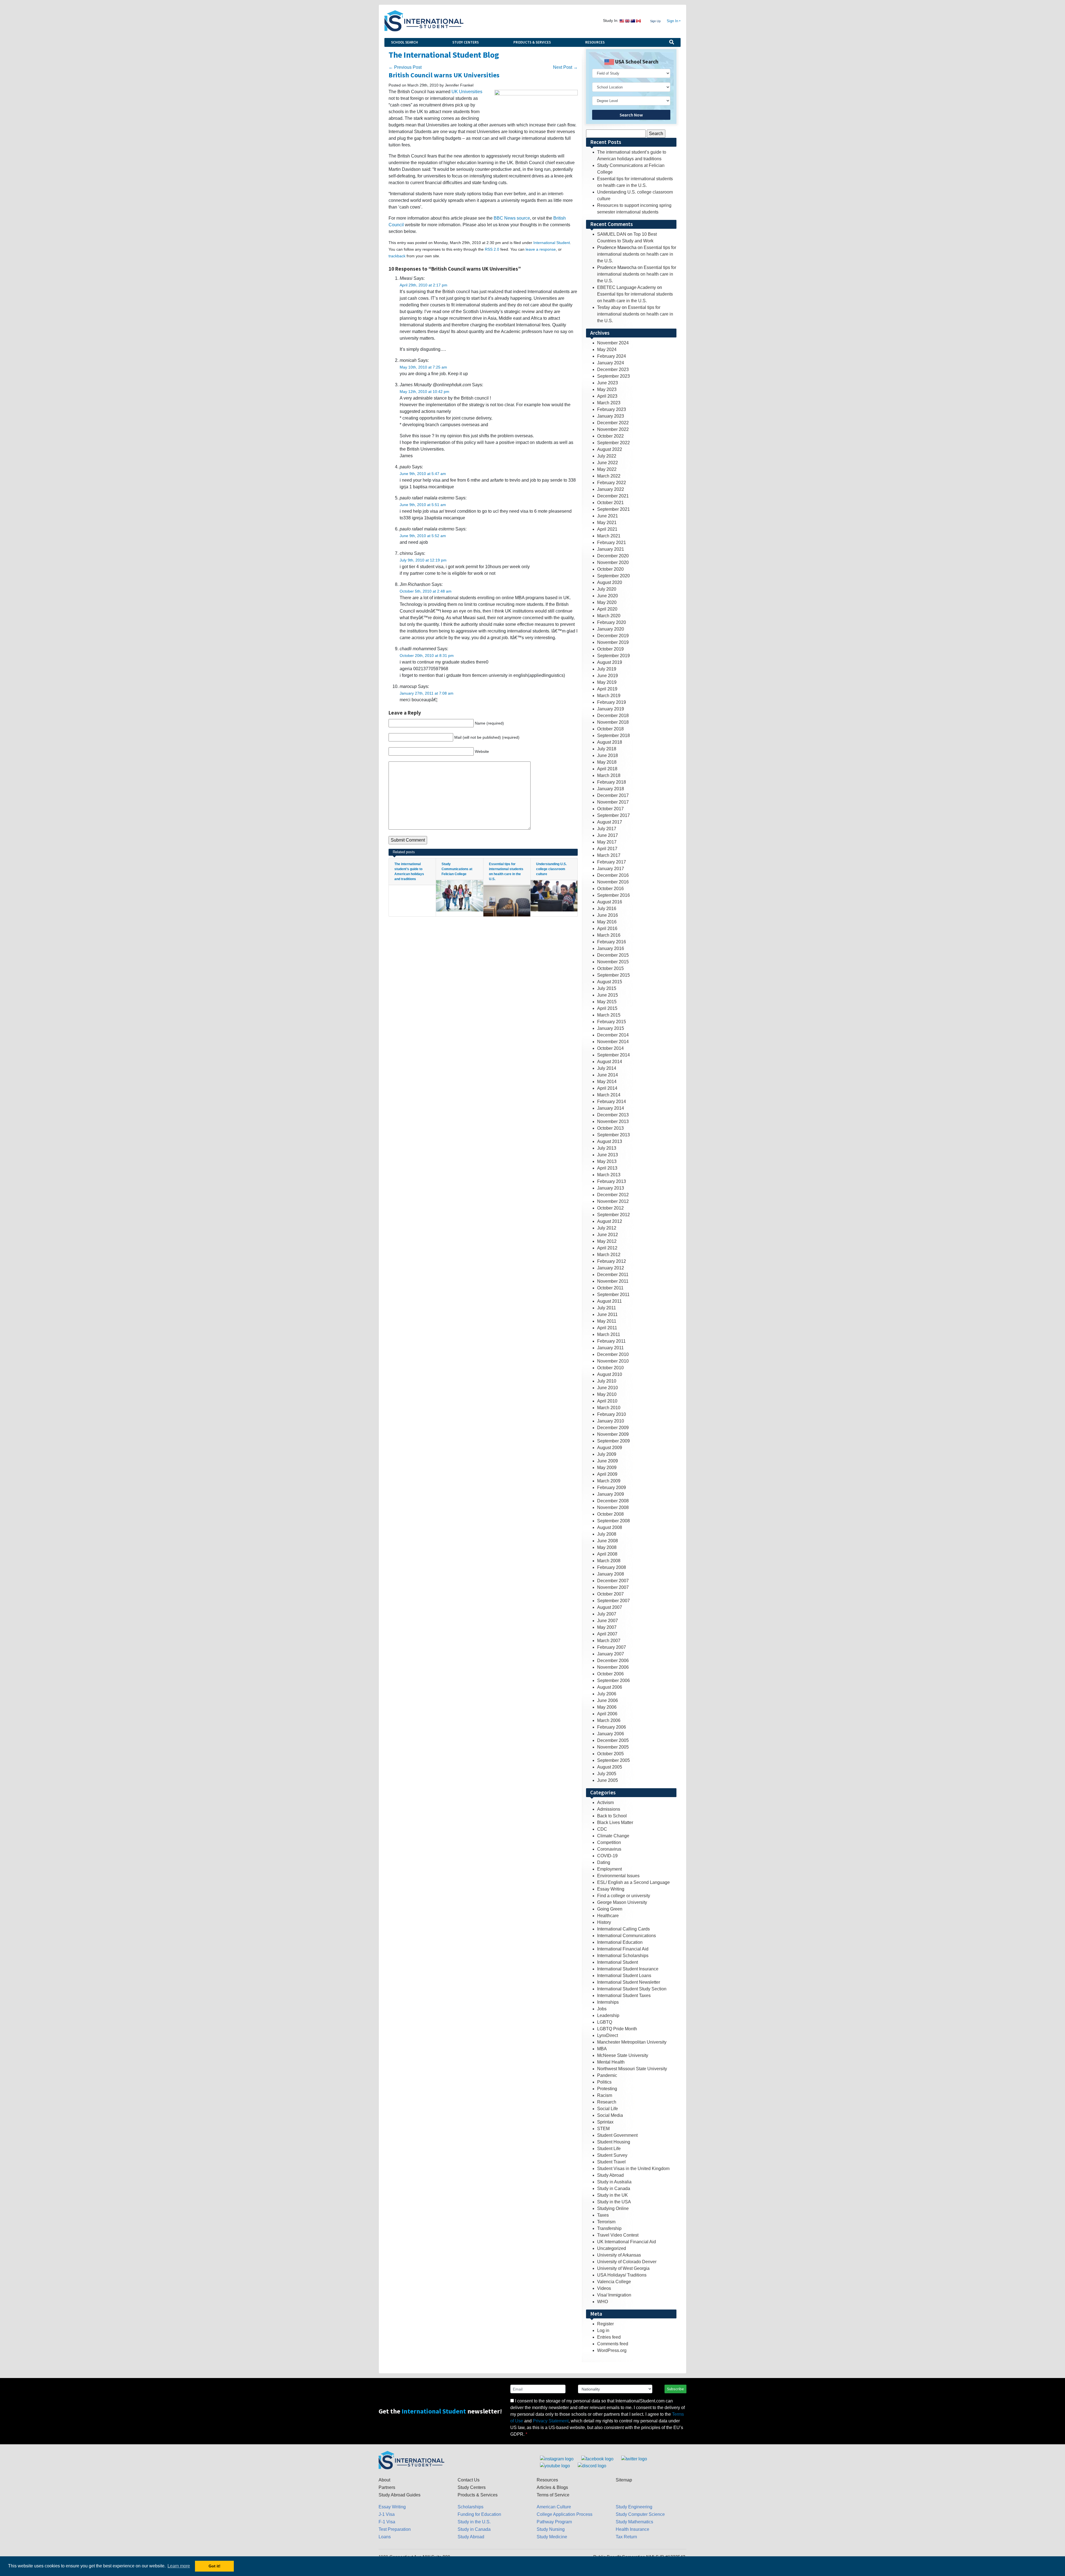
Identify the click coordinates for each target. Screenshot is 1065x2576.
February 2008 (612, 1567)
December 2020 (613, 556)
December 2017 (613, 795)
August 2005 (610, 1767)
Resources (595, 42)
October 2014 (610, 1048)
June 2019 (608, 676)
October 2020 (610, 569)
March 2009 (609, 1481)
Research (607, 2102)
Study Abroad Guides (400, 2495)
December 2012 (613, 1195)
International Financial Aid (623, 1949)
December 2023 (613, 369)
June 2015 (608, 995)
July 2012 (607, 1228)
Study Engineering (634, 2507)
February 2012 (612, 1261)
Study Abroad (610, 2175)
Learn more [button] (179, 2566)
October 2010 (610, 1368)
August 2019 (610, 662)
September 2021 (613, 509)
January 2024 (611, 363)
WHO (603, 2302)
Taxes (603, 2215)
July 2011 (607, 1308)
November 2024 (613, 343)
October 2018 (610, 729)
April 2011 (607, 1328)
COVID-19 (607, 1856)
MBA (602, 2049)
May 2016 (607, 922)
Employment (609, 1869)
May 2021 (607, 523)
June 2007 (608, 1621)
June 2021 (608, 516)
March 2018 (609, 775)
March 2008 (609, 1561)
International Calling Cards (623, 1929)
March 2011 (609, 1334)
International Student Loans (624, 1976)
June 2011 (607, 1314)
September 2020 (613, 576)
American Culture (554, 2507)
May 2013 (607, 1161)
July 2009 (607, 1454)
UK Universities (467, 92)
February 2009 (612, 1488)
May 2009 (607, 1468)
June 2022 (608, 463)
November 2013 (613, 1121)
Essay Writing (611, 1889)
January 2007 (611, 1654)
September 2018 (613, 736)
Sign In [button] (672, 21)
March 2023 (609, 403)
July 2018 (607, 749)
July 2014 (607, 1068)
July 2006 (607, 1694)
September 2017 (613, 815)
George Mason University (622, 1902)
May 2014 (607, 1082)
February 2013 (612, 1181)
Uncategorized (612, 2248)
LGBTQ (605, 2022)
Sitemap (624, 2480)
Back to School (612, 1816)
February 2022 (612, 483)
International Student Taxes (624, 1995)
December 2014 (613, 1035)
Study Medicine (552, 2537)
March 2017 (609, 855)
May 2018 (607, 762)
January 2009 (611, 1494)
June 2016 (608, 915)
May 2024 (607, 350)
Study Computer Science (640, 2514)
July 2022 (607, 456)
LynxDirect (608, 2035)
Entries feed (609, 2337)
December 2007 (613, 1581)
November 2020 (613, 562)
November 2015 (613, 962)
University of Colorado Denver (627, 2262)
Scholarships (471, 2507)
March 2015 (609, 1015)
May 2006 (607, 1707)
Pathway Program (554, 2522)
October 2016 (610, 889)
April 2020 (607, 609)
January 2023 (611, 416)
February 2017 (612, 862)
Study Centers (466, 42)
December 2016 (613, 875)
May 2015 (607, 1002)
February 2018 (612, 782)
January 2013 (611, 1188)
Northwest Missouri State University (632, 2069)
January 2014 (611, 1108)
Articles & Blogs (552, 2487)
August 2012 (610, 1221)
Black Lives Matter (615, 1822)
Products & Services (532, 42)
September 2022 (613, 443)
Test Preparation (395, 2529)
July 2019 (607, 669)
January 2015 (611, 1028)
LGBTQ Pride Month (617, 2029)
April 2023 (607, 396)
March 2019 (609, 696)
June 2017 (608, 835)
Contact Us (469, 2480)
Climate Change (613, 1836)
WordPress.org (612, 2350)
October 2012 (610, 1208)
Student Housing (614, 2142)
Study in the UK (613, 2195)
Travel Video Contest (618, 2235)
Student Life (609, 2149)
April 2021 (607, 529)
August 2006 (610, 1687)
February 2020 (612, 622)
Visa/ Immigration (614, 2295)
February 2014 (612, 1102)
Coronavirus (609, 1849)
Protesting (607, 2089)
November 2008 (613, 1507)
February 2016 (612, 942)
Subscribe (675, 2389)
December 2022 (613, 423)
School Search (405, 42)
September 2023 (613, 376)
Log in (603, 2330)
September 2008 (613, 1521)
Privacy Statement (551, 2421)
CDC (602, 1829)
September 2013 (613, 1135)
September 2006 (613, 1681)
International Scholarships (623, 1956)
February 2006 (612, 1727)
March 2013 (609, 1175)
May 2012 (607, 1241)
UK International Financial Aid (627, 2242)
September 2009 (613, 1441)
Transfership (609, 2228)
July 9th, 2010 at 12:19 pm (423, 560)
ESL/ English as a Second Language (633, 1882)
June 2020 (608, 596)
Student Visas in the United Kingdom (633, 2169)
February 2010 (612, 1414)
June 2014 (608, 1075)
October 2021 (610, 503)
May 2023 (607, 389)
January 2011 (610, 1348)
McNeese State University (623, 2055)
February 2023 (612, 409)
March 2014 (609, 1095)
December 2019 (613, 636)
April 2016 (607, 928)
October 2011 (610, 1288)
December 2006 (613, 1661)
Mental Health (611, 2062)
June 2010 (608, 1388)
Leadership (608, 2015)
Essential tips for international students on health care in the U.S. (637, 254)
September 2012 (613, 1215)
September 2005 (613, 1760)
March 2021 (609, 536)
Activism (605, 1803)
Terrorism (606, 2222)
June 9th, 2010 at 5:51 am (423, 505)
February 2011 (611, 1341)
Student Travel (611, 2162)
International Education (620, 1942)
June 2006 (608, 1700)
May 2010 (607, 1394)
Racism (605, 2095)
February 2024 (612, 356)
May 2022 (607, 469)
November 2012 (613, 1201)
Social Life (608, 2109)
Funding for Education (479, 2514)
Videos (604, 2288)
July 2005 (607, 1774)
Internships (608, 2002)
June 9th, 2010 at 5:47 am (423, 474)
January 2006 (611, 1734)
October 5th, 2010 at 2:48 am (426, 591)
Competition (609, 1842)
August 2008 (610, 1527)
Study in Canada (614, 2188)
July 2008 (607, 1534)
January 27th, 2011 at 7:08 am (427, 693)
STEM (603, 2129)
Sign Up (655, 21)
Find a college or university (624, 1896)
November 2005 (613, 1747)
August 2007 (610, 1607)
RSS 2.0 (492, 249)
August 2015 (610, 982)
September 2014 (613, 1055)
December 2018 (613, 716)
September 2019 (613, 656)
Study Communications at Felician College (457, 869)
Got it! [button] (215, 2566)
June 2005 (608, 1780)
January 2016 (611, 948)
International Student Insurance (628, 1969)
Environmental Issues (618, 1876)
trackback (397, 256)
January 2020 (611, 629)
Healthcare (608, 1916)
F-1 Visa (387, 2522)
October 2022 (610, 436)
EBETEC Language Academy (627, 287)
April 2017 (607, 849)
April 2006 (607, 1714)
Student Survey (612, 2155)
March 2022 (609, 476)
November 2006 (613, 1667)
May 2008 (607, 1547)
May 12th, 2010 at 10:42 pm (424, 392)
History (604, 1922)
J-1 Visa (387, 2514)
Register (605, 2324)
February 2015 (612, 1022)
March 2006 (609, 1720)
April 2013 (607, 1168)
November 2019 (613, 642)
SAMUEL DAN (612, 234)
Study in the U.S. (474, 2522)
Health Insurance (632, 2529)
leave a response (541, 249)
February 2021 (612, 543)
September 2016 (613, 895)
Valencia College (614, 2282)
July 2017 (607, 829)
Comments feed (613, 2344)
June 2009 (608, 1461)
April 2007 (607, 1634)
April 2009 (607, 1474)
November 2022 (613, 429)
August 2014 (610, 1062)
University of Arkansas (619, 2255)
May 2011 (607, 1321)
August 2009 (610, 1448)
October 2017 (610, 809)
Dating (604, 1862)
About (384, 2480)
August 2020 (610, 582)
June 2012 (608, 1235)
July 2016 (607, 909)
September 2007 (613, 1601)
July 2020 (607, 589)
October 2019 (610, 649)
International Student (552, 243)
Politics (604, 2082)
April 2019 (607, 689)
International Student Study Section (632, 1989)
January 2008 (611, 1574)
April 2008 (607, 1554)
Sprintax (605, 2122)
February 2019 (612, 702)
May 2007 (607, 1627)
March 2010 (609, 1408)
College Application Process (565, 2514)
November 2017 (613, 802)
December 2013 (613, 1115)
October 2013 (610, 1128)
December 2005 (613, 1740)
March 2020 (609, 616)
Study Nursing (551, 2529)
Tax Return (626, 2537)
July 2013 (607, 1148)
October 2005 (610, 1754)
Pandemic (607, 2075)
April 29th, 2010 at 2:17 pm (424, 285)
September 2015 (613, 975)
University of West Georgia (623, 2268)
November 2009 (613, 1434)
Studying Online (613, 2208)
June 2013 (608, 1155)
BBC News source (512, 218)
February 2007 (612, 1647)
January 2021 (611, 549)
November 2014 (613, 1042)
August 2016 (610, 902)
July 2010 (607, 1381)
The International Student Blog (444, 55)
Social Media (610, 2115)
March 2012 (609, 1255)
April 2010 (607, 1401)
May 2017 (607, 842)
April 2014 (607, 1088)
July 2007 (607, 1614)
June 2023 (608, 383)
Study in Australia (614, 2182)
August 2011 (609, 1301)
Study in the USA (614, 2202)
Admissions (609, 1809)
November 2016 (613, 882)
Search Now (631, 115)
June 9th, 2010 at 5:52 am (423, 536)
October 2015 (610, 968)
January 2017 (611, 869)
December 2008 (613, 1501)
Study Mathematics (634, 2522)
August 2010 (610, 1374)
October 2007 (610, 1594)
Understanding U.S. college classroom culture (551, 869)
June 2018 (608, 755)
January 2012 (611, 1268)
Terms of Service (553, 2495)
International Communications (627, 1936)
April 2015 (607, 1008)
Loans (385, 2537)
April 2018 (607, 769)
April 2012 (607, 1248)
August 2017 (610, 822)
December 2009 (613, 1428)
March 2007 (609, 1641)
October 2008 (610, 1514)
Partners (387, 2487)
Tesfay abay (609, 307)
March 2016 (609, 935)
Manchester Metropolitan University (632, 2042)
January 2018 (611, 789)
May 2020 (607, 602)
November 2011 (613, 1281)
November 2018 (613, 722)
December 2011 (613, 1275)
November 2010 (613, 1361)
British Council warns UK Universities (444, 75)
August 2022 (610, 449)
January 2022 (611, 489)
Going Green (610, 1909)
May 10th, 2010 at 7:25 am (423, 367)
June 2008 (608, 1541)
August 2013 (610, 1141)
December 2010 (613, 1354)
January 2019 (611, 709)
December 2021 (613, 496)
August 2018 (610, 742)
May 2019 (607, 682)
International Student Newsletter (629, 1982)
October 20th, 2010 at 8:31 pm (427, 656)
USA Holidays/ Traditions (622, 2275)
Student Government (617, 2135)
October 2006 (610, 1674)
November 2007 (613, 1587)
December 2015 (613, 955)
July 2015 (607, 988)
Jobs (602, 2009)
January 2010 (611, 1421)
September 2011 (613, 1295)
